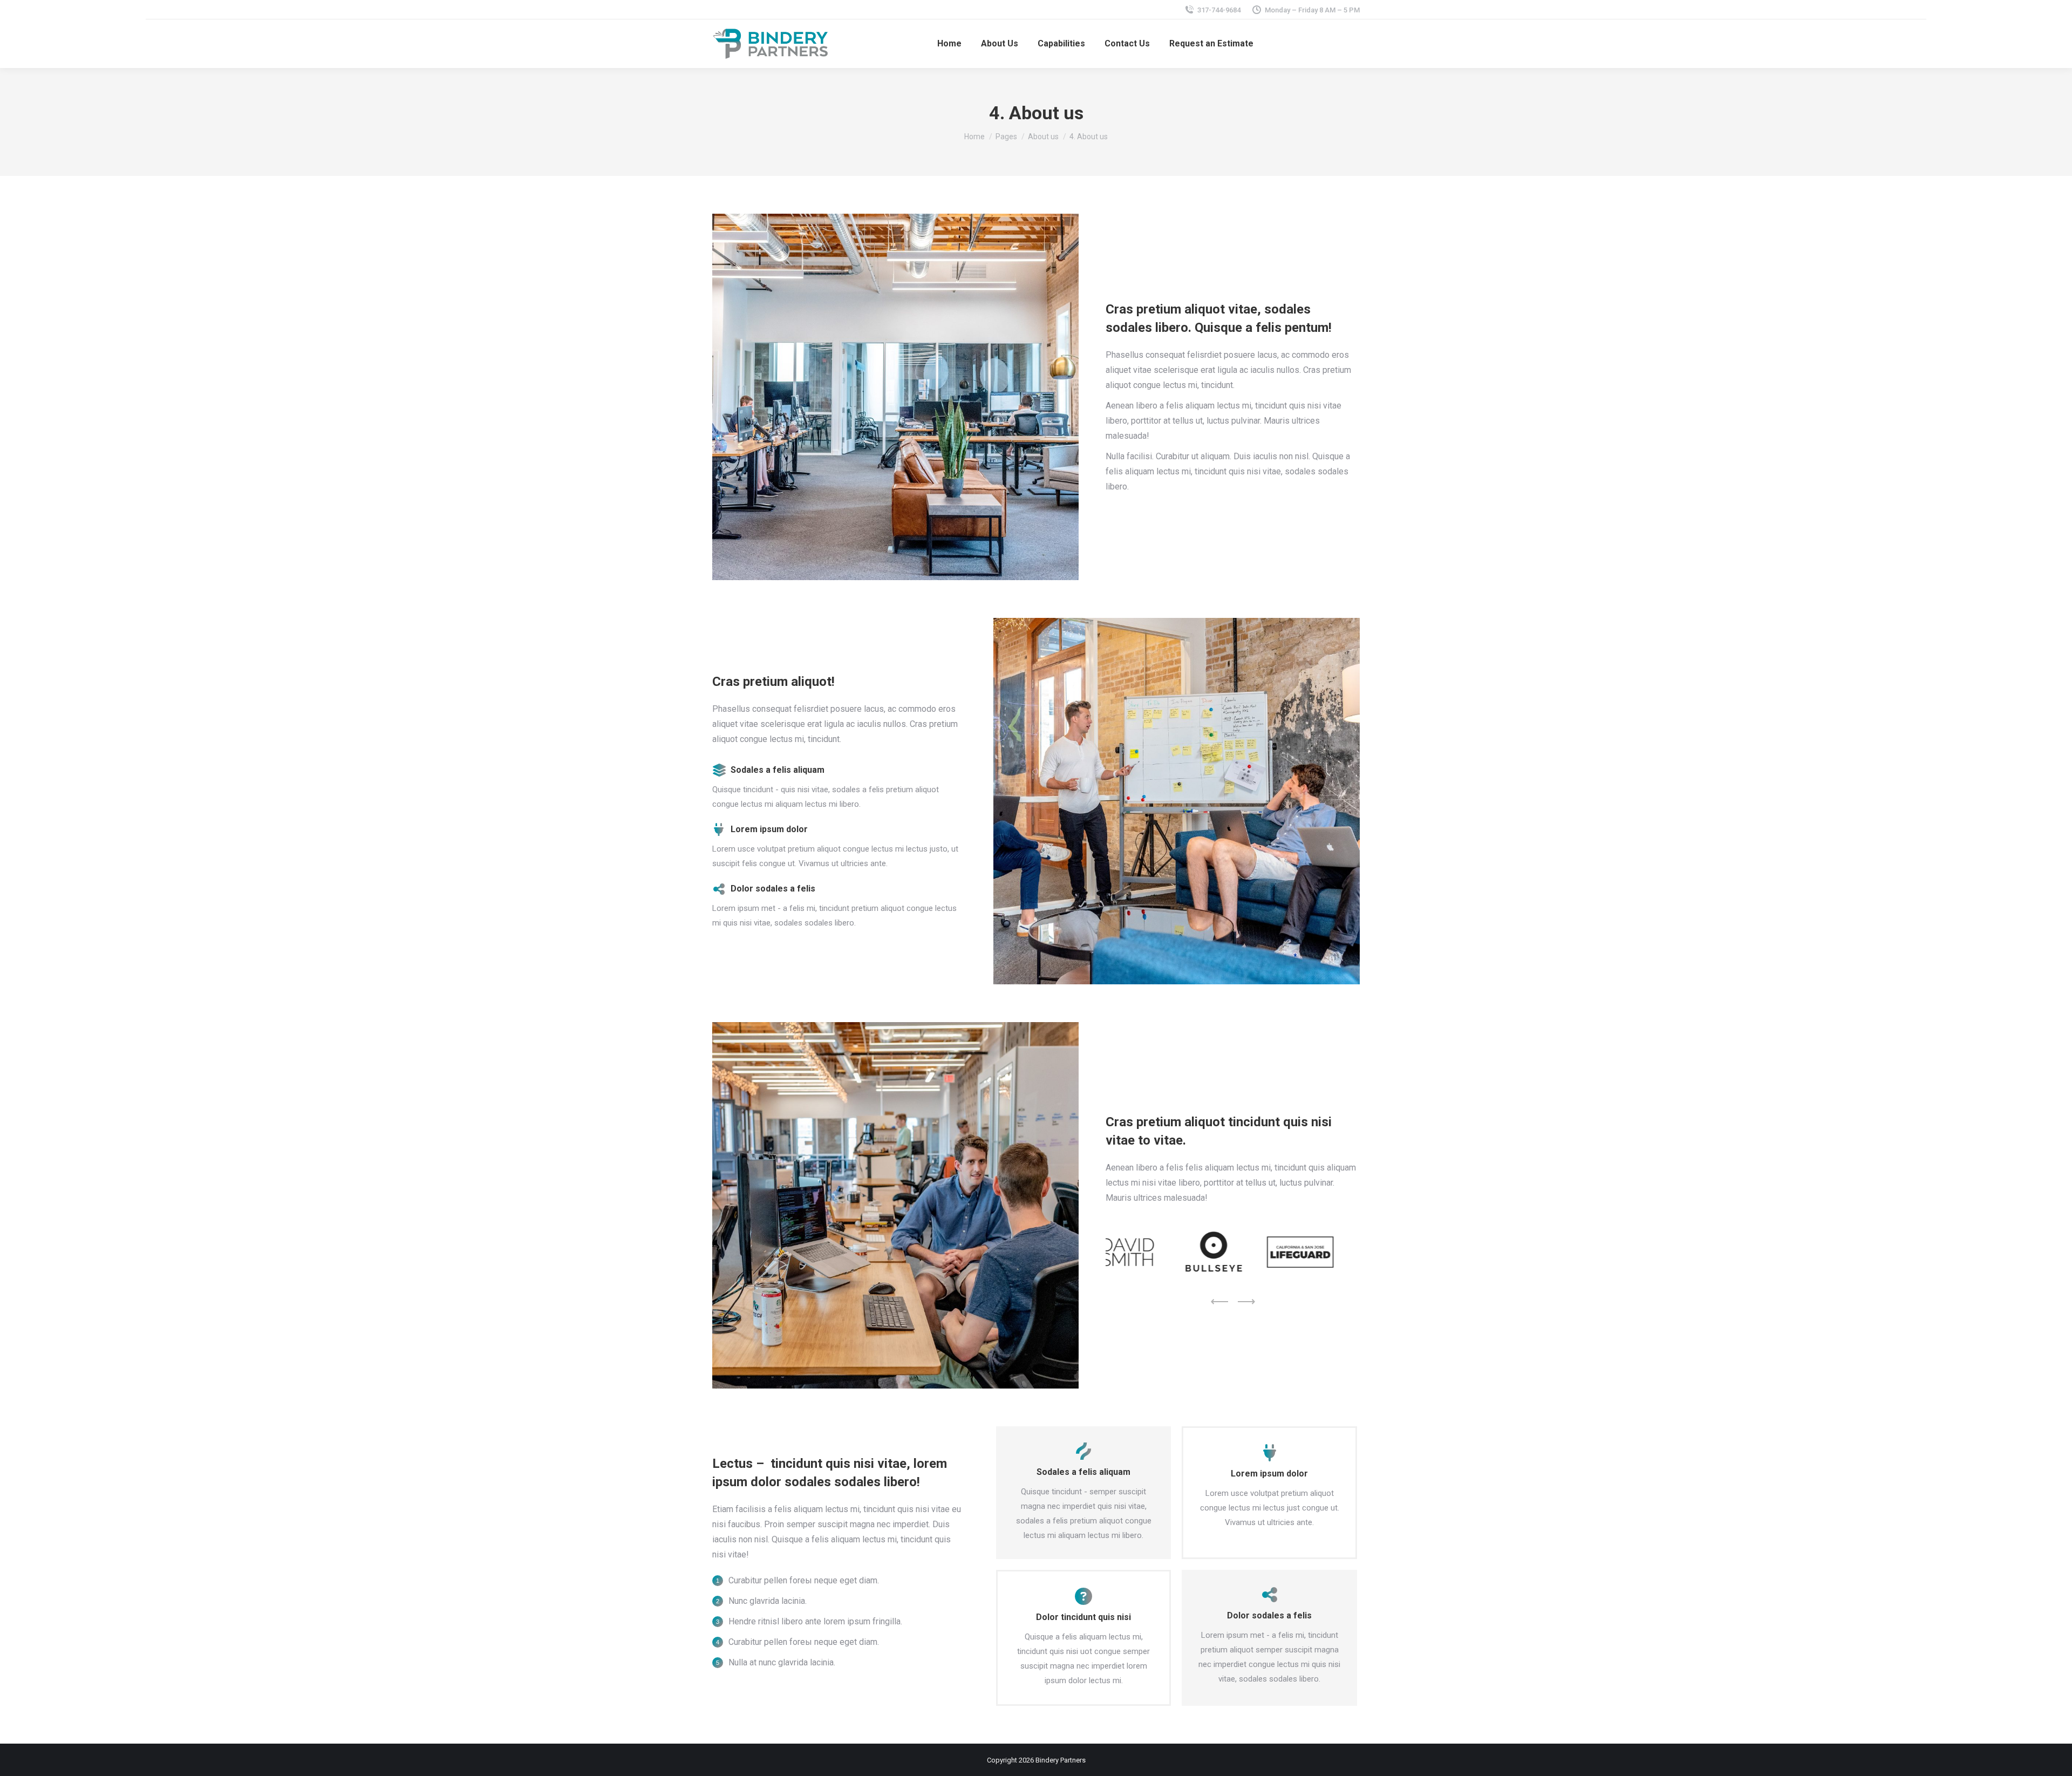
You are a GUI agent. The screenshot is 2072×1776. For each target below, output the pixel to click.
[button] (1219, 1302)
